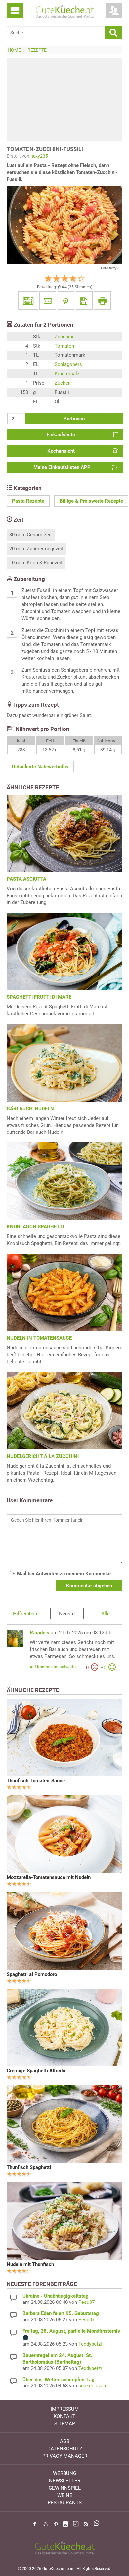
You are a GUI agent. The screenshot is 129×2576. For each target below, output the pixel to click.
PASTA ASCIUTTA (26, 879)
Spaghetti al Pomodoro (32, 1974)
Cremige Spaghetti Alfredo (36, 2071)
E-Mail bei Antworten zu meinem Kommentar (61, 1574)
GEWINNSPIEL (65, 2488)
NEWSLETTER (65, 2481)
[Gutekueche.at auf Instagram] (65, 2524)
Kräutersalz (67, 374)
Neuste (67, 1614)
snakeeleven (92, 2386)
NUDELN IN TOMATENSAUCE (39, 1338)
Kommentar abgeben (89, 1586)
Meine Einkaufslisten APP (62, 467)
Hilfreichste (26, 1614)
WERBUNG (65, 2473)
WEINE (65, 2495)
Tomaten (64, 346)
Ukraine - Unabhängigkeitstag (56, 2296)
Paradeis (40, 1633)
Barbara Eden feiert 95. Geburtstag (61, 2313)
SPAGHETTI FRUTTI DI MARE (39, 997)
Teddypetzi (90, 2344)
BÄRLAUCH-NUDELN (30, 1109)
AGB (65, 2441)
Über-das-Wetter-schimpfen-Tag (59, 2380)
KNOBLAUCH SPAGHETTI (35, 1227)
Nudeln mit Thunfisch (30, 2264)
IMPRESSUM (65, 2409)
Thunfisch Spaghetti (29, 2167)
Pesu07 (86, 2302)
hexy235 (39, 156)
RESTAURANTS (65, 2503)
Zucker (62, 383)
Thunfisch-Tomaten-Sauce (36, 1781)
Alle (106, 1614)
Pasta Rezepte (28, 501)
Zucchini (64, 337)
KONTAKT (64, 2416)
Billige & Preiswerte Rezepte (91, 501)
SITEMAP (65, 2424)
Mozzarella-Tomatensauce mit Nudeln (49, 1877)
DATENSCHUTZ (65, 2449)
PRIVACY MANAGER (65, 2456)
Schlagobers (68, 364)
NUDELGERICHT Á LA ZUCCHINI (43, 1456)
